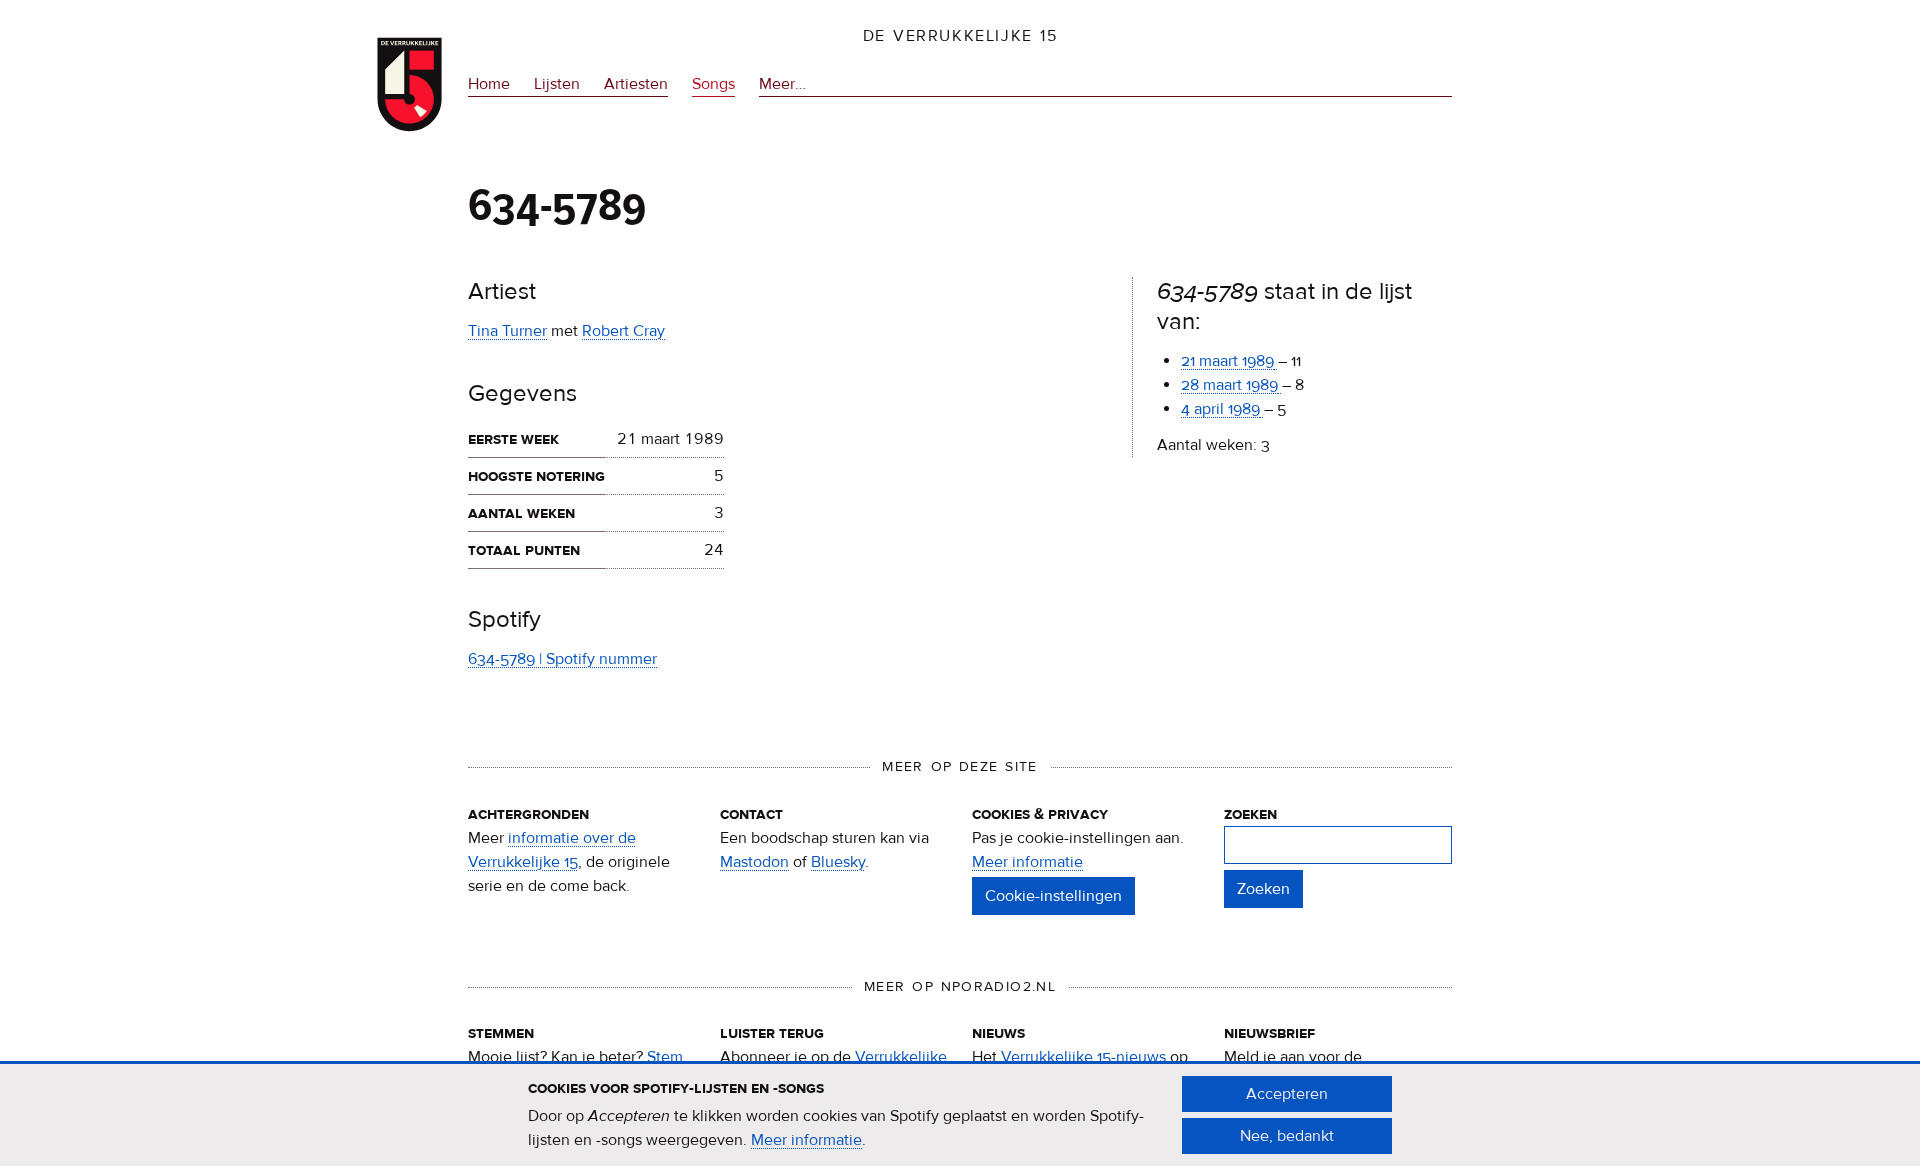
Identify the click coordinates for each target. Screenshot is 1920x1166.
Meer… (782, 85)
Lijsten (557, 84)
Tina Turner (507, 331)
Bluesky (838, 862)
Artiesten (636, 84)
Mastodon (754, 862)
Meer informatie (1027, 862)
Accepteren (1287, 1094)
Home (489, 84)
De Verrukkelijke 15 (960, 36)
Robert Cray (623, 331)
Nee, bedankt (1287, 1136)
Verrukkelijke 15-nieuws (1083, 1057)
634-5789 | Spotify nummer (562, 659)
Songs (713, 84)
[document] (960, 1115)
